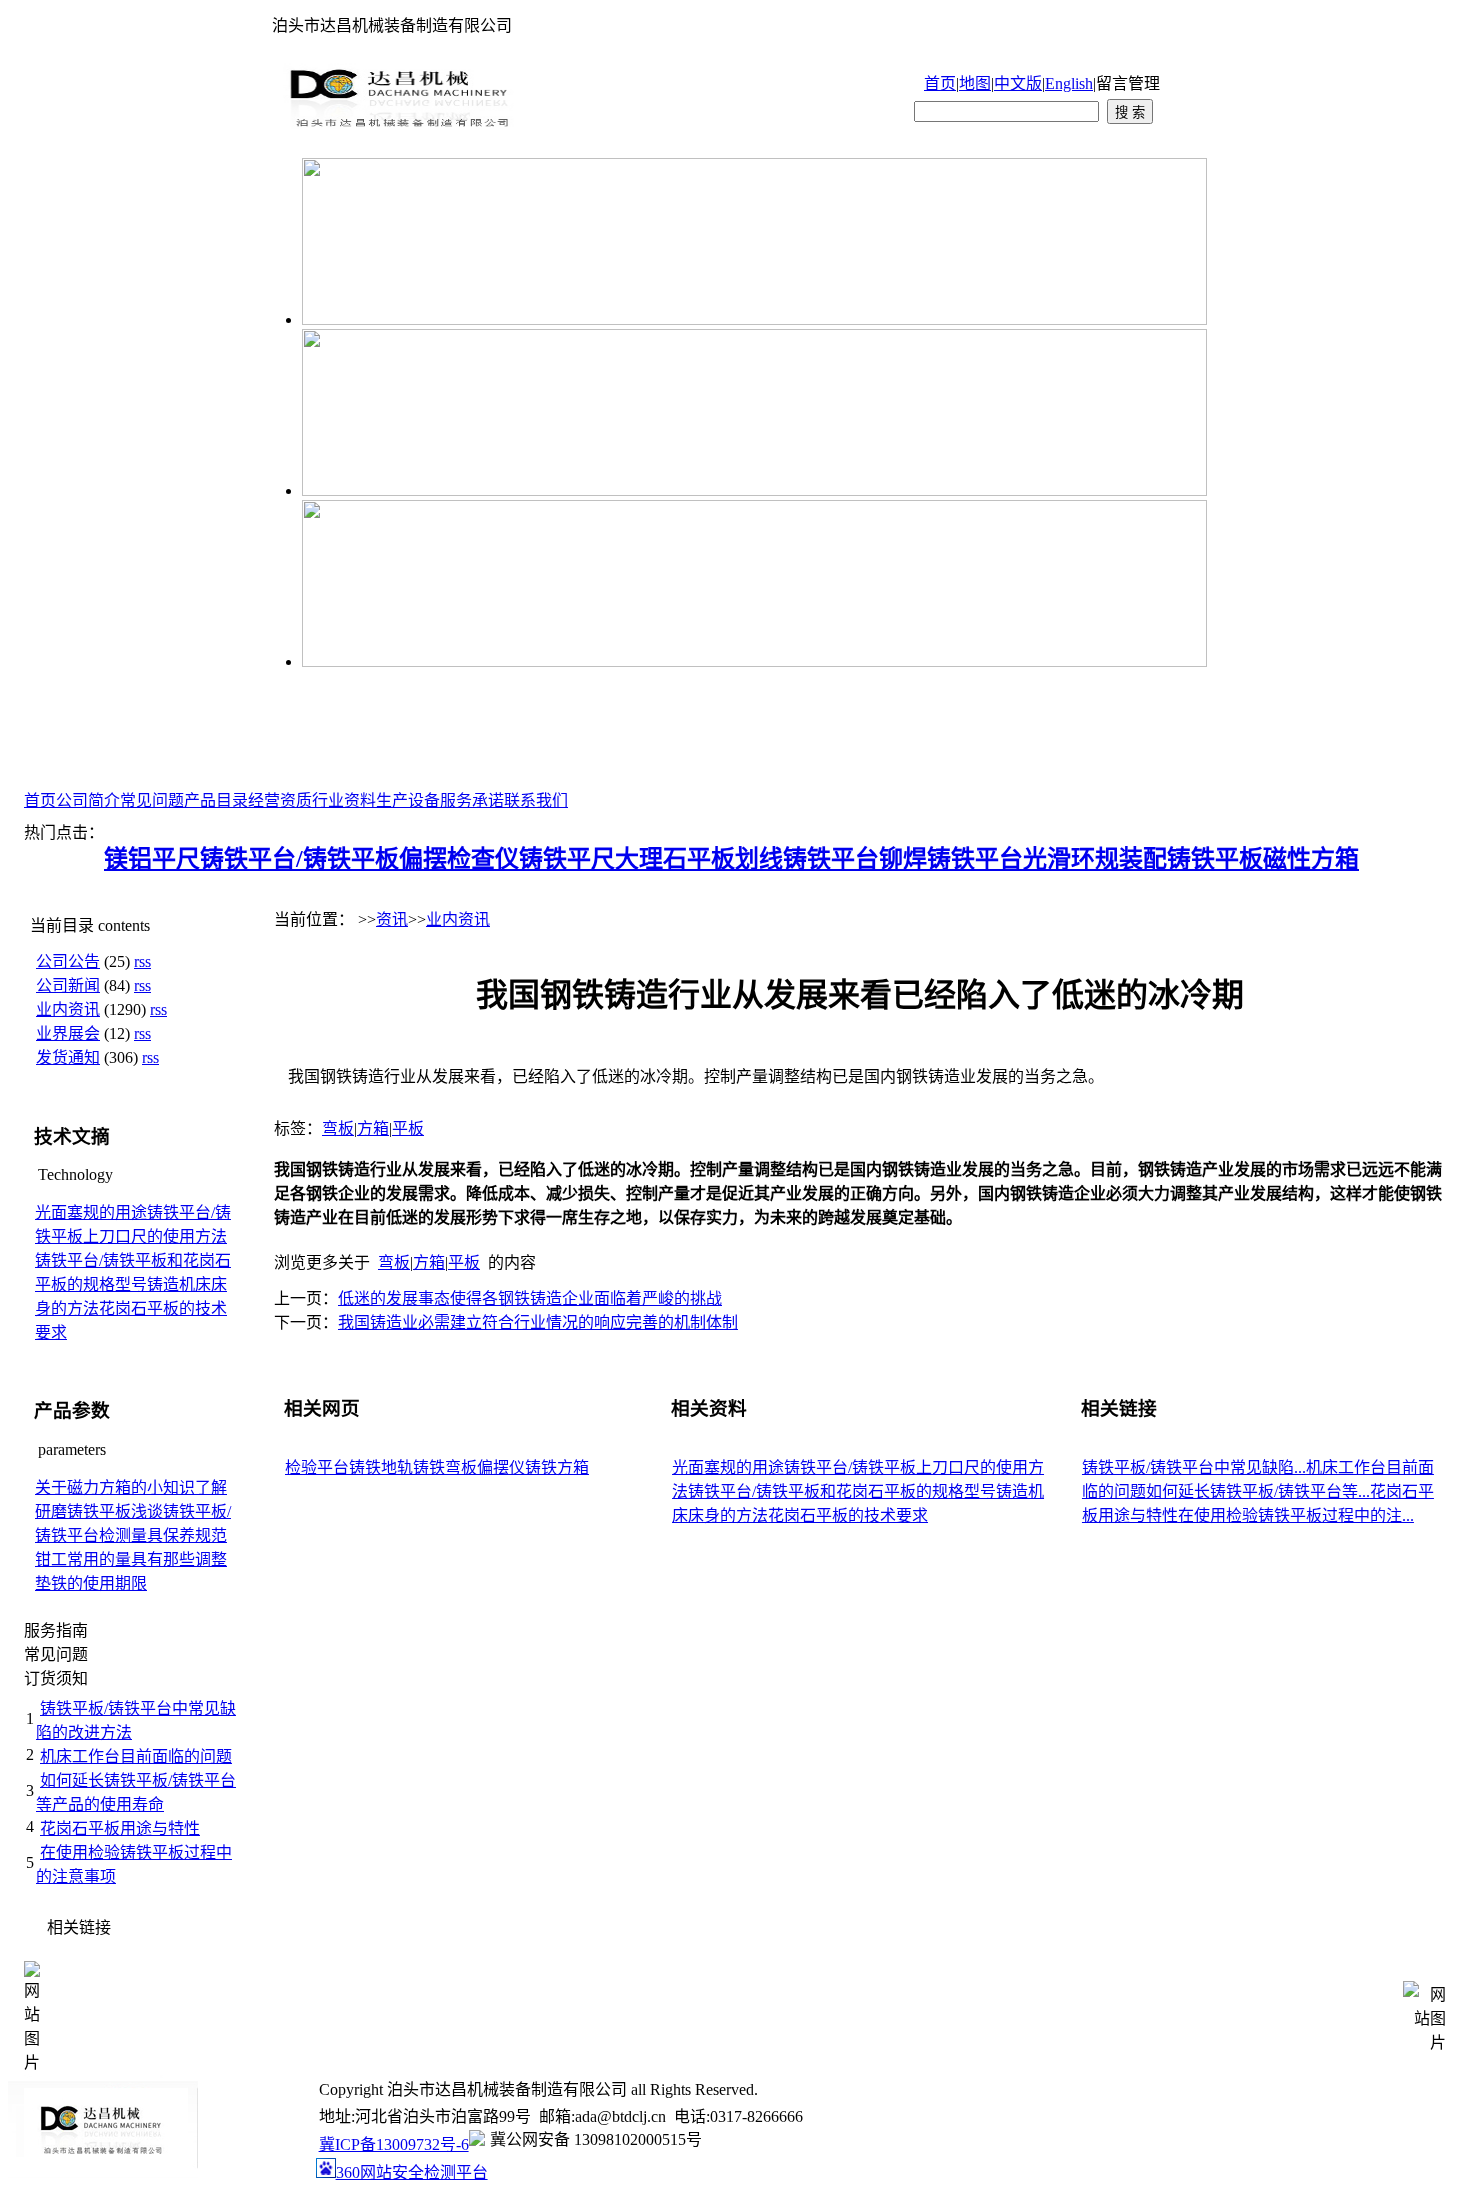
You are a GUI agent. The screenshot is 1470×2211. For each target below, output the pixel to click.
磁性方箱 (1311, 859)
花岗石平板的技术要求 (848, 1515)
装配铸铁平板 (1191, 859)
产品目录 (216, 800)
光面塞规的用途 (91, 1212)
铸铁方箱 (557, 1467)
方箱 (373, 1128)
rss (142, 961)
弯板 (338, 1128)
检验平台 (317, 1467)
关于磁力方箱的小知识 (115, 1487)
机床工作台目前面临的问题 (136, 1756)
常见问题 (152, 800)
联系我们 (536, 800)
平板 (408, 1128)
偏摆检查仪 (459, 859)
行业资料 (344, 800)
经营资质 (280, 800)
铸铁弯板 (445, 1467)
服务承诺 (472, 800)
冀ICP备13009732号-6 (394, 2144)
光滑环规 (1071, 859)
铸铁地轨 (381, 1467)
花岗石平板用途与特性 (120, 1828)
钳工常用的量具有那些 (115, 1559)
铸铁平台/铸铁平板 (299, 859)
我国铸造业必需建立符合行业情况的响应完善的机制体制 (538, 1322)
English (1069, 83)
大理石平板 (675, 859)
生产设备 (408, 800)
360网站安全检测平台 (412, 2172)
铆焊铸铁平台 (951, 859)
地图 (975, 83)
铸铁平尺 (567, 859)
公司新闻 (68, 985)
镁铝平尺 (152, 859)
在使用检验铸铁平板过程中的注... (1296, 1515)
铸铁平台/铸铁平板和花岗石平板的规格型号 (842, 1491)
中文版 (1018, 83)
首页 (940, 83)
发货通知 (68, 1057)
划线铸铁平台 (807, 859)
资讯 (392, 919)
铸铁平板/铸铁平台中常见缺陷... (1194, 1467)
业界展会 (68, 1033)
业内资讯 (68, 1009)
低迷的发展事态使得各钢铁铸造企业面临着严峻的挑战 (530, 1298)
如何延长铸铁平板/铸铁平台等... (1258, 1491)
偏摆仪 (501, 1467)
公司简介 (88, 800)
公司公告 (68, 961)
